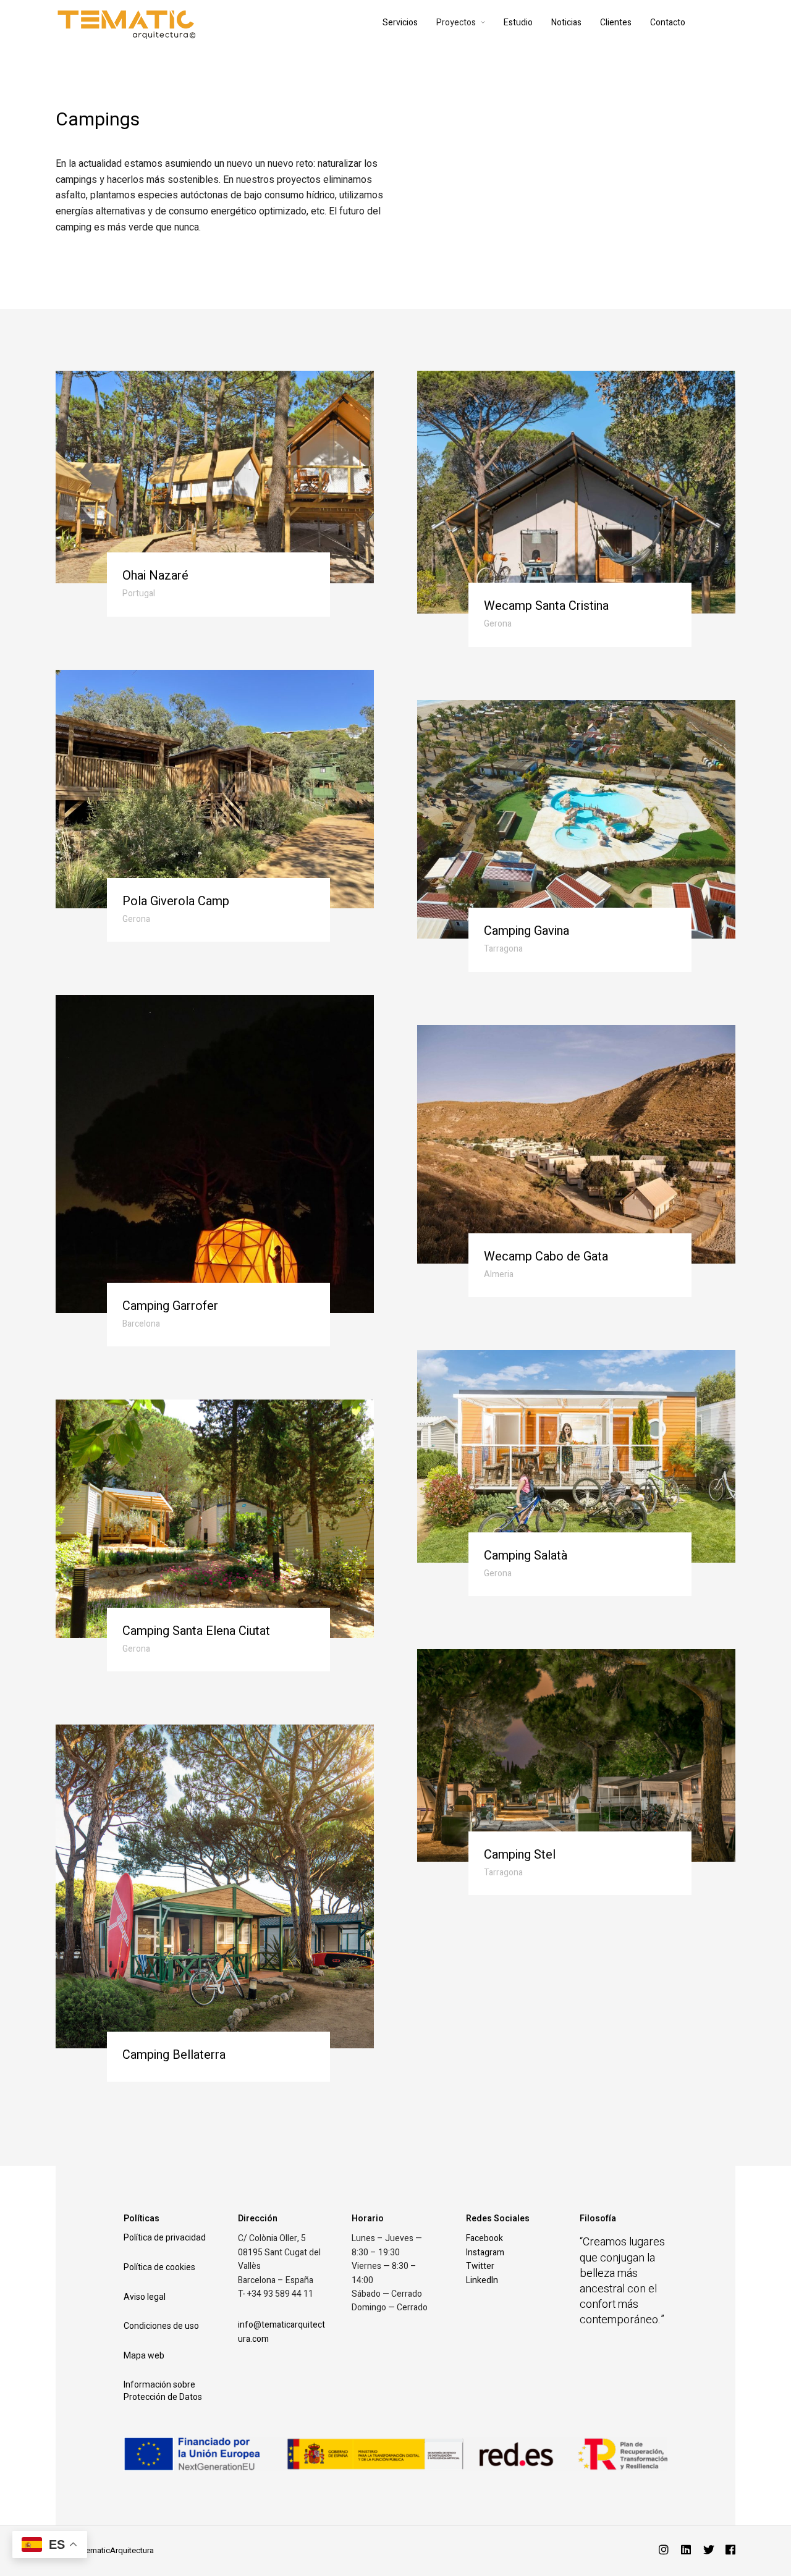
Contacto (668, 23)
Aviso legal (145, 2297)
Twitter (480, 2266)
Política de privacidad (165, 2237)
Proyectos (456, 23)
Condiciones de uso (161, 2326)
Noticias (566, 23)
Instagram (485, 2253)
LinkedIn (482, 2280)
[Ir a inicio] (198, 23)
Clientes (616, 23)
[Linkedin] (686, 2551)
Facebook (484, 2238)
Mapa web (144, 2355)
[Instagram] (664, 2551)
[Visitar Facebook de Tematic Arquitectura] (730, 2551)
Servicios (400, 23)
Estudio (518, 23)
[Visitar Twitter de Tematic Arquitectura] (709, 2551)
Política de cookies (159, 2267)
